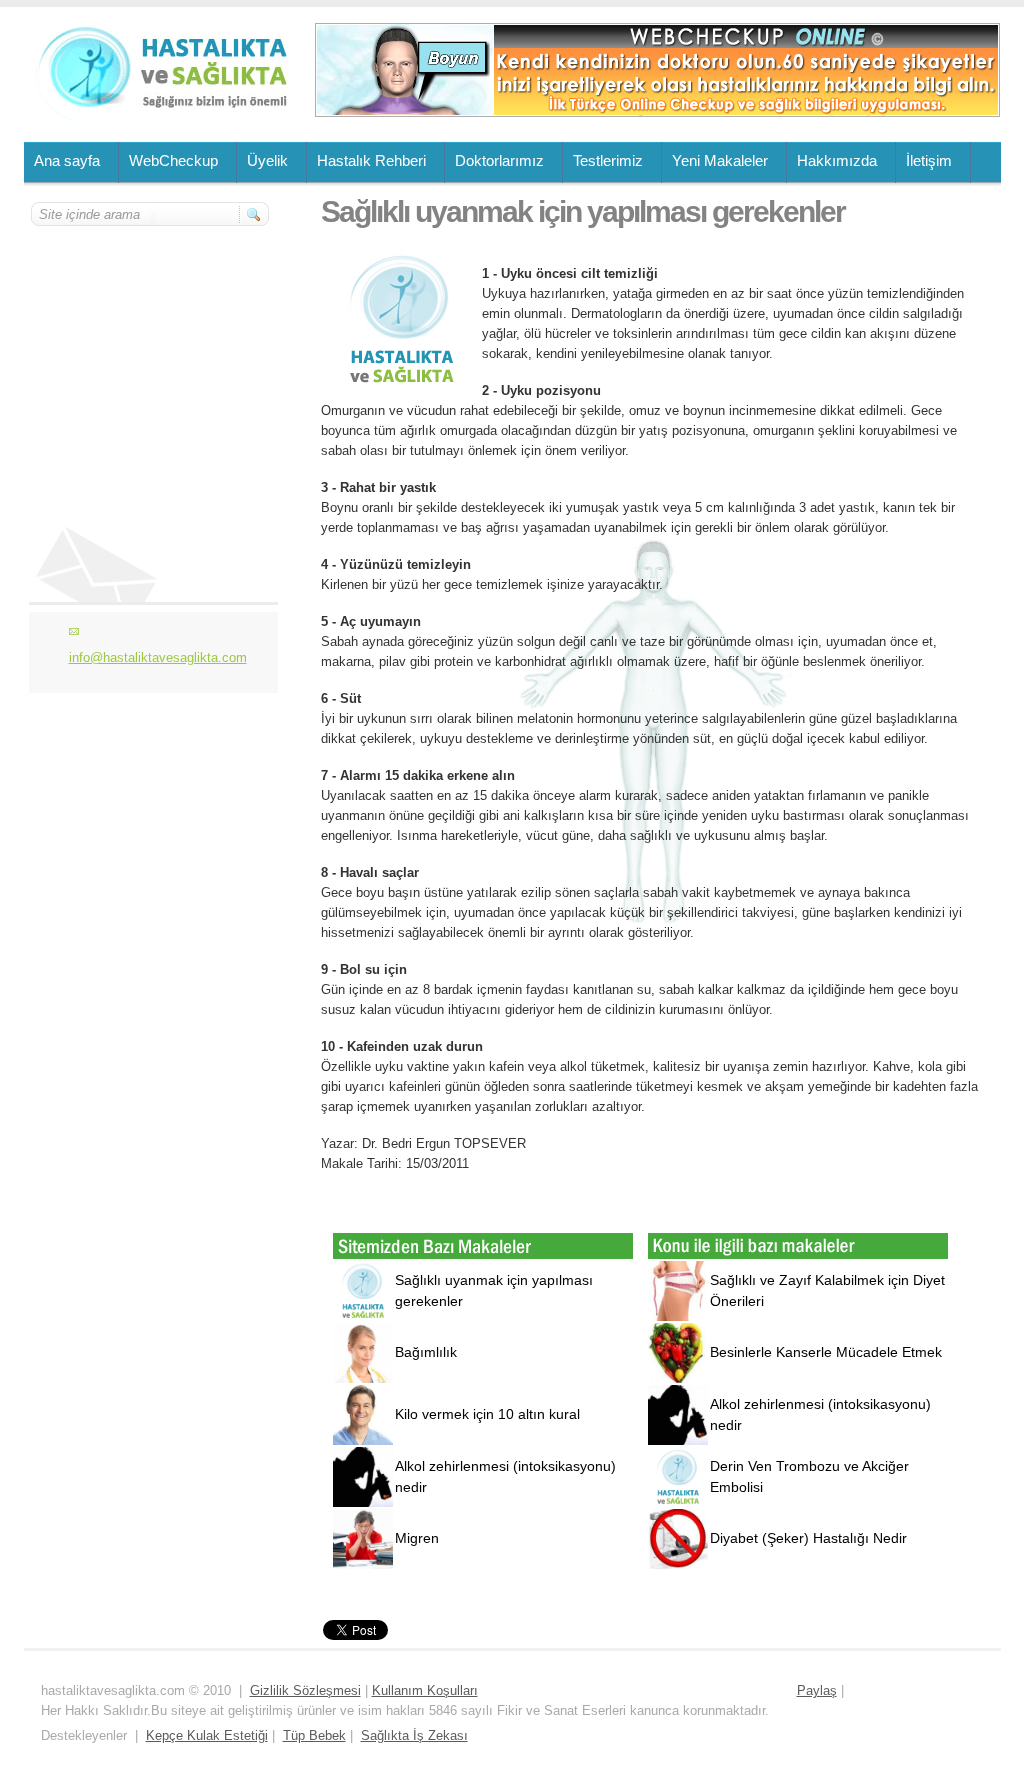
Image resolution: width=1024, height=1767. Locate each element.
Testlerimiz (608, 160)
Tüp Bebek (314, 1735)
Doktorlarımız (499, 160)
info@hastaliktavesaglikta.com (158, 657)
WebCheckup (173, 160)
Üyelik (267, 160)
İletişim (929, 160)
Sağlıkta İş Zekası (414, 1735)
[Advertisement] (151, 347)
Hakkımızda (837, 160)
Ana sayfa (67, 160)
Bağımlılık (426, 1352)
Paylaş (817, 1690)
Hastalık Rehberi (371, 160)
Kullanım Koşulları (425, 1690)
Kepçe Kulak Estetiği (207, 1735)
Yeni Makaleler (720, 160)
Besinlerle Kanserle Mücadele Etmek (826, 1352)
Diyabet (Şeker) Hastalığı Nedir (808, 1538)
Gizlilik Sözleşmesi (305, 1690)
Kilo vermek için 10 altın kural (487, 1414)
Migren (417, 1538)
